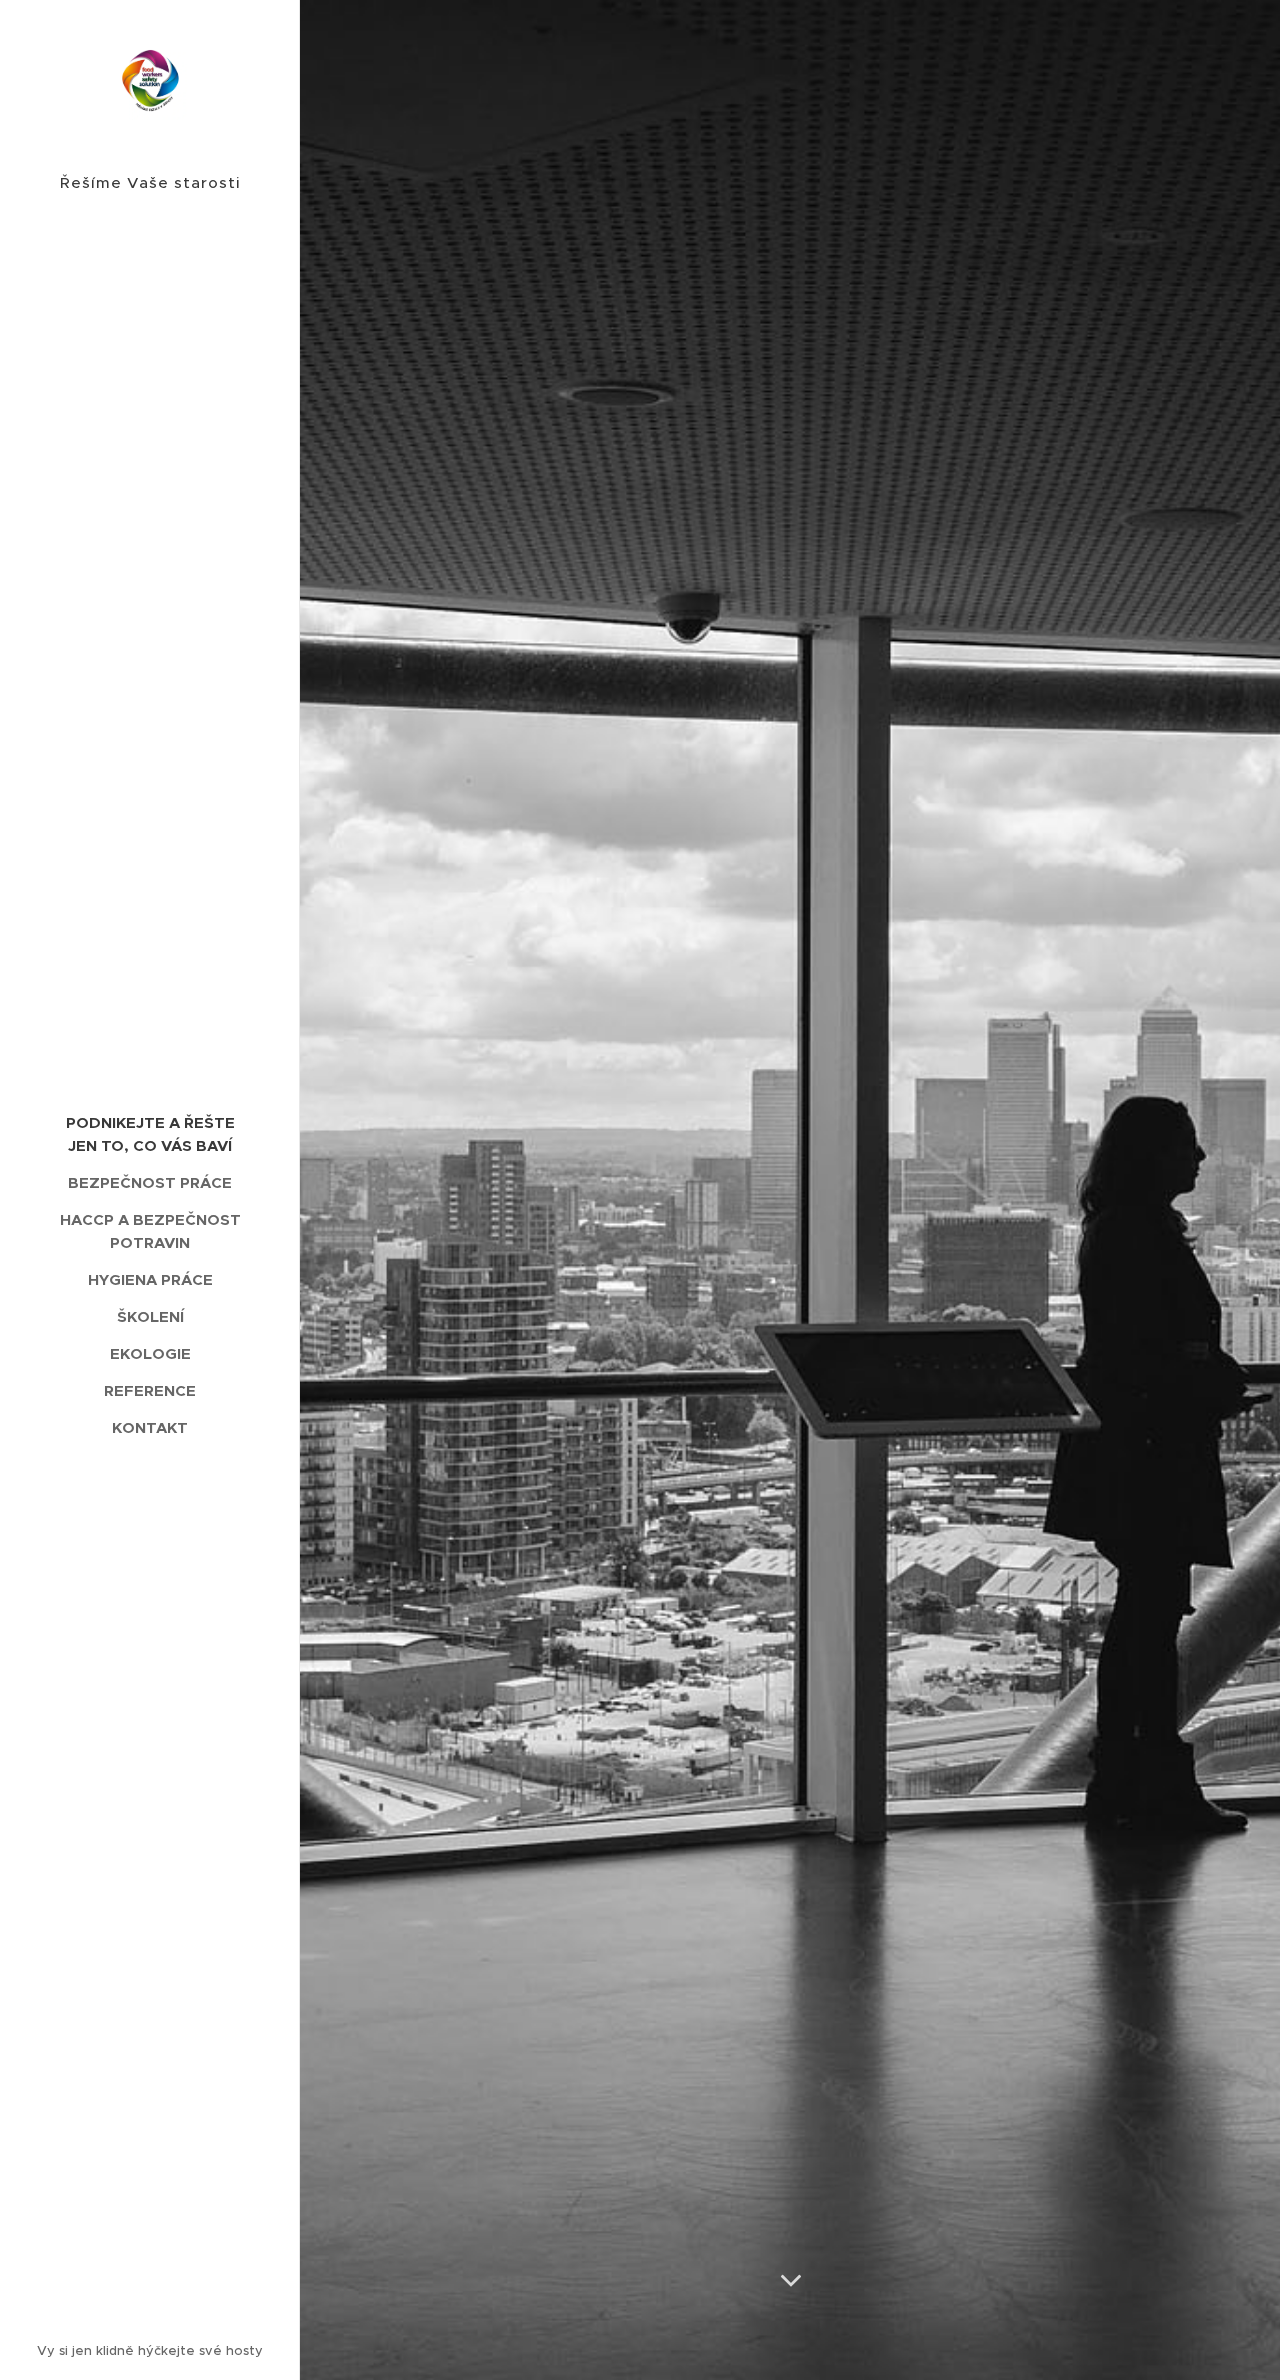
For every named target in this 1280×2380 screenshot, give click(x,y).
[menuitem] (150, 1134)
